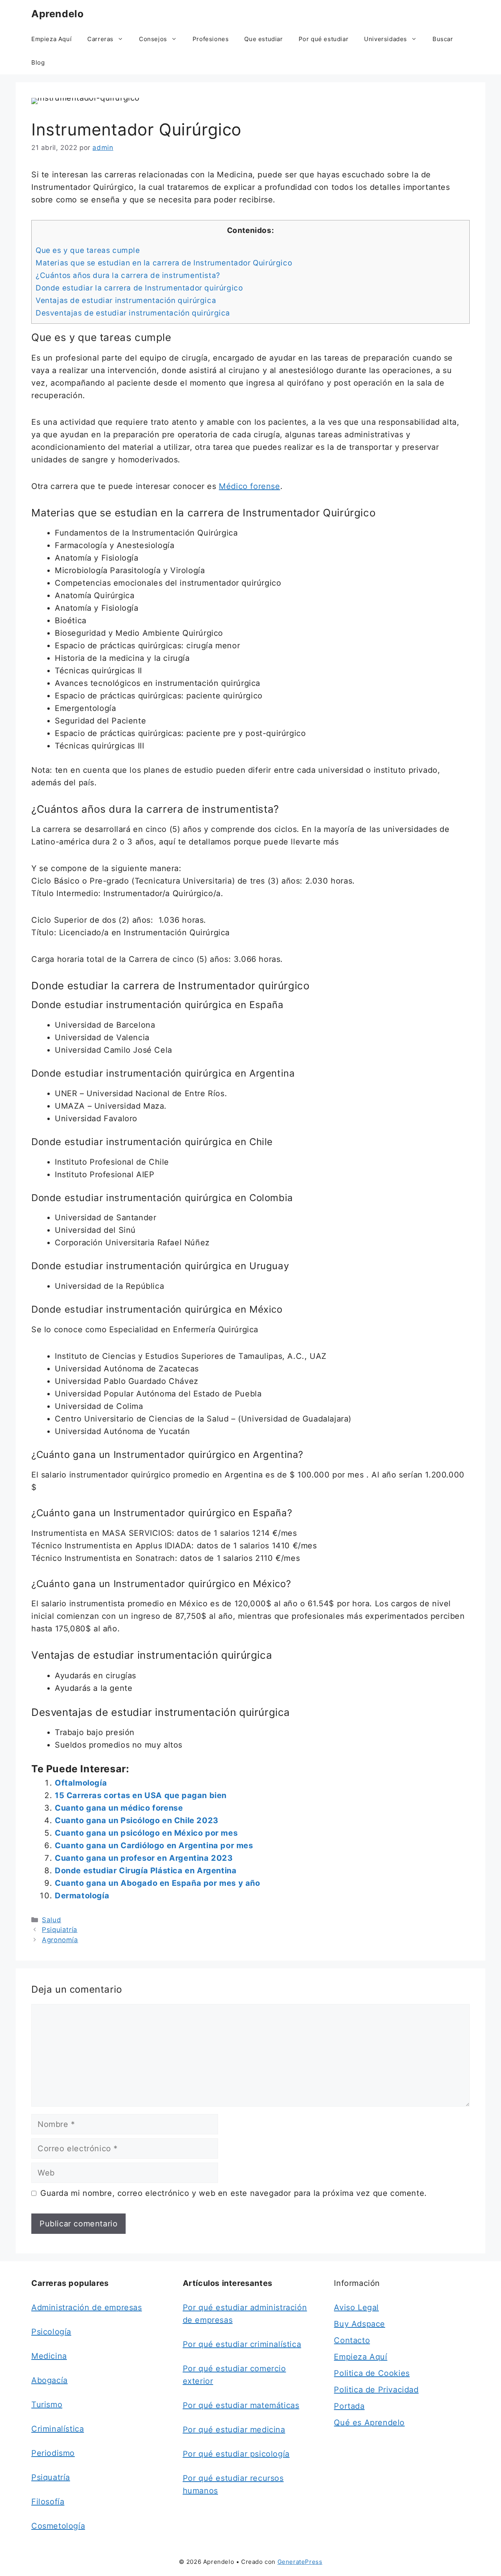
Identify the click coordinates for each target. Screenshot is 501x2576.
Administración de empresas (87, 2307)
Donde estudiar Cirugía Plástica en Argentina (146, 1871)
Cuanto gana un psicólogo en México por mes (146, 1833)
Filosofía (48, 2502)
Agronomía (60, 1940)
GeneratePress (300, 2562)
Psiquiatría (60, 1930)
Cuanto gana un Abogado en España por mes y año (158, 1883)
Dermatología (82, 1896)
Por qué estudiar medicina (234, 2430)
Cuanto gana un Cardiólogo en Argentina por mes (154, 1845)
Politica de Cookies (372, 2373)
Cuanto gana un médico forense (119, 1808)
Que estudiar (263, 39)
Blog (38, 62)
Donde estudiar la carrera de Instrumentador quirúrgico (139, 288)
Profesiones (211, 39)
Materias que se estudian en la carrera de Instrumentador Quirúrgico (164, 263)
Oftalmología (81, 1783)
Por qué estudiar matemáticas (241, 2405)
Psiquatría (51, 2477)
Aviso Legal (356, 2307)
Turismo (47, 2405)
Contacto (352, 2340)
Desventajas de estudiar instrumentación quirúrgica (133, 313)
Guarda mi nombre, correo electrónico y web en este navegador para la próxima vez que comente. (234, 2193)
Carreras (100, 39)
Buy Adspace (360, 2324)
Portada (349, 2406)
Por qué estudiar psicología (236, 2454)
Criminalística (58, 2429)
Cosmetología (58, 2526)
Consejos (153, 39)
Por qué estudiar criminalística (242, 2344)
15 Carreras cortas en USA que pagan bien (141, 1795)
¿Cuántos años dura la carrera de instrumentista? (128, 275)
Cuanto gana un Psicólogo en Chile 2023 (137, 1820)
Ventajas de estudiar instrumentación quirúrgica (126, 300)
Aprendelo (57, 14)
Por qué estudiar (324, 39)
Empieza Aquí (51, 39)
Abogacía (50, 2380)
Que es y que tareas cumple (88, 250)
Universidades (386, 39)
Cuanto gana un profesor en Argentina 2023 (144, 1858)
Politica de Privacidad (376, 2390)
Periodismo (53, 2453)
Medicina (49, 2356)
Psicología (51, 2332)
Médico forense (249, 486)
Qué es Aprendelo (369, 2423)
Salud (51, 1920)
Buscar (443, 39)
